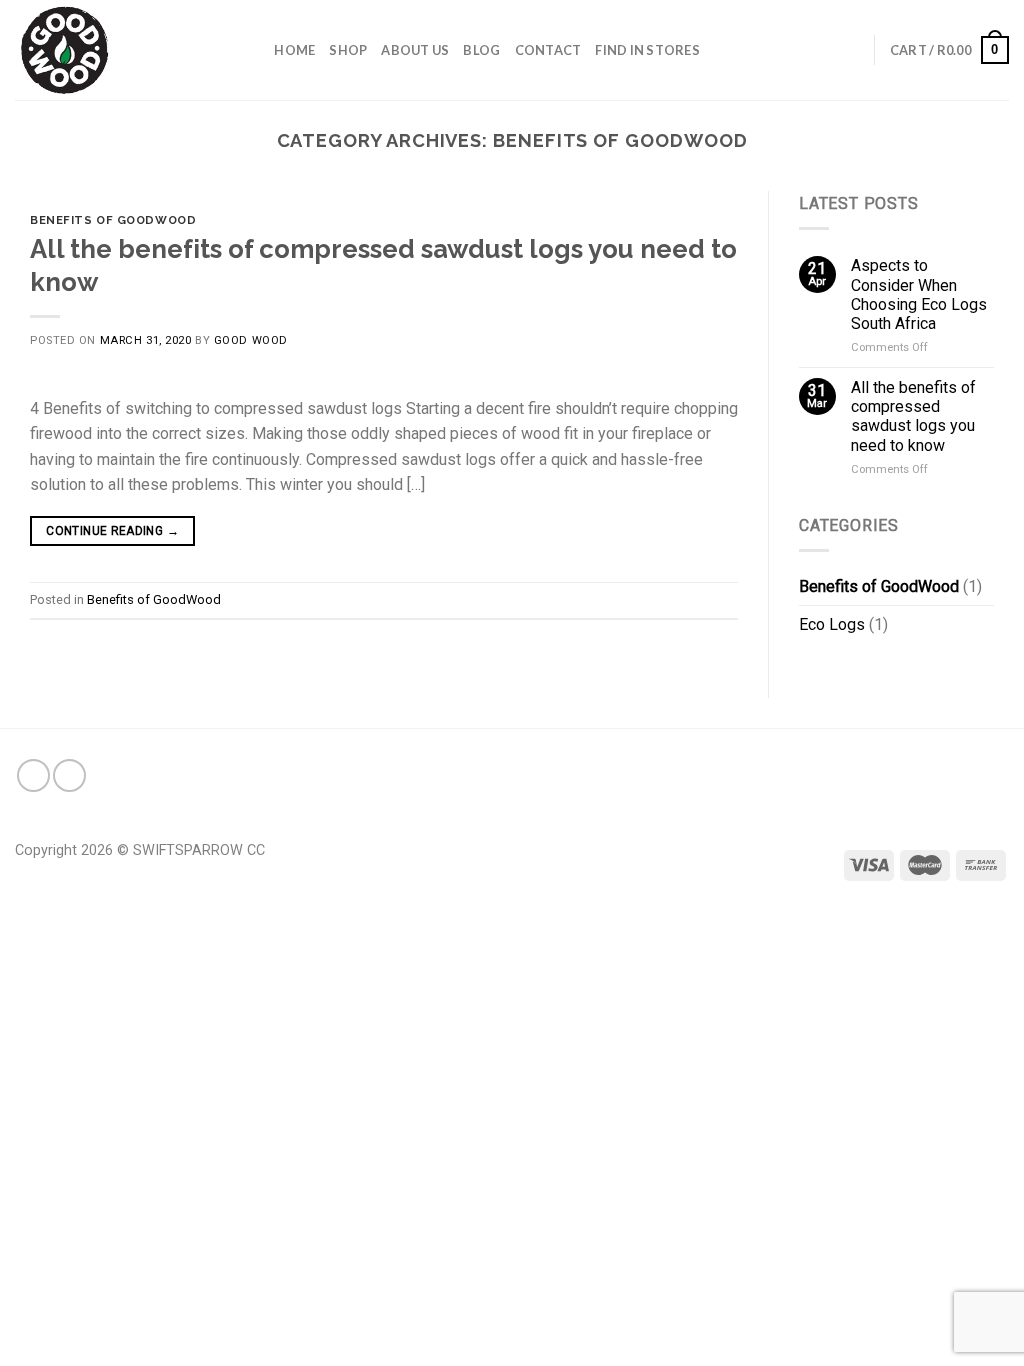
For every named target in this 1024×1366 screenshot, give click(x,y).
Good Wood (251, 340)
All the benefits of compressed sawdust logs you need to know (913, 416)
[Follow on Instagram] (69, 775)
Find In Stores (647, 50)
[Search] (252, 50)
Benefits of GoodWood (113, 220)
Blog (481, 50)
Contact (548, 50)
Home (294, 50)
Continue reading (112, 531)
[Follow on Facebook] (33, 775)
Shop (348, 50)
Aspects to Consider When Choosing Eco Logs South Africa (919, 294)
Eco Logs (832, 624)
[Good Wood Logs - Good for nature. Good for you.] (115, 50)
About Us (415, 50)
